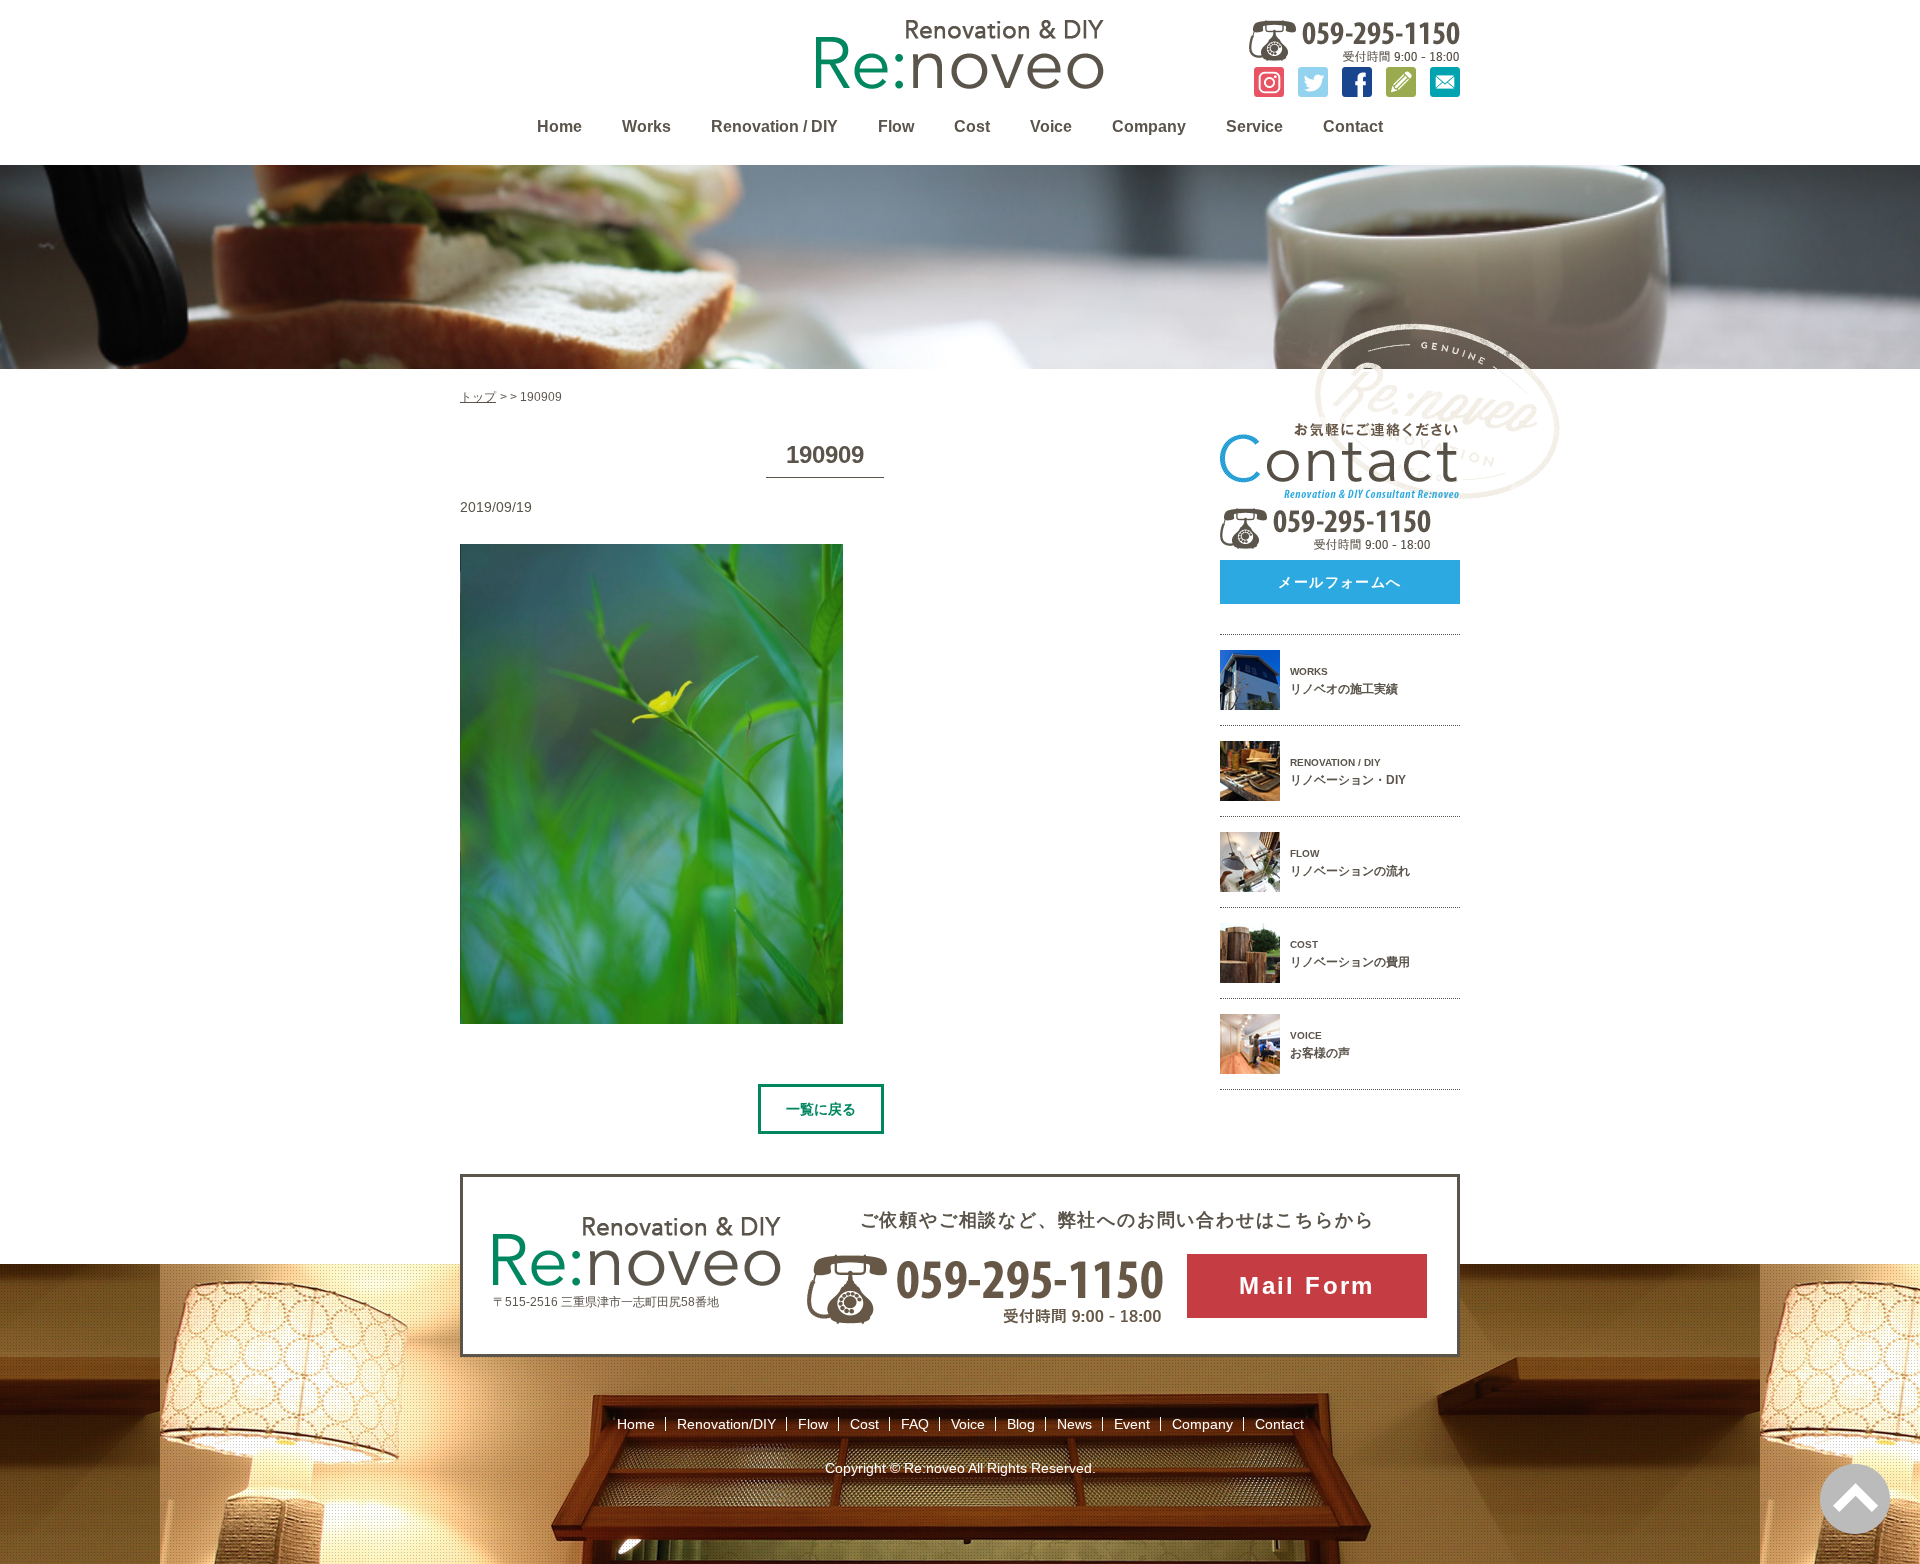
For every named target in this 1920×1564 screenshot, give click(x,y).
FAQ (915, 1424)
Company (1149, 127)
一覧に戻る (821, 1109)
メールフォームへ (1339, 582)
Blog (1021, 1424)
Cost (972, 127)
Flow (896, 127)
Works (646, 127)
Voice (1051, 127)
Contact (1353, 127)
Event (1132, 1424)
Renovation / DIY (774, 127)
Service (1254, 127)
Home (559, 127)
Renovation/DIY (726, 1424)
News (1074, 1424)
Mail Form (1307, 1285)
